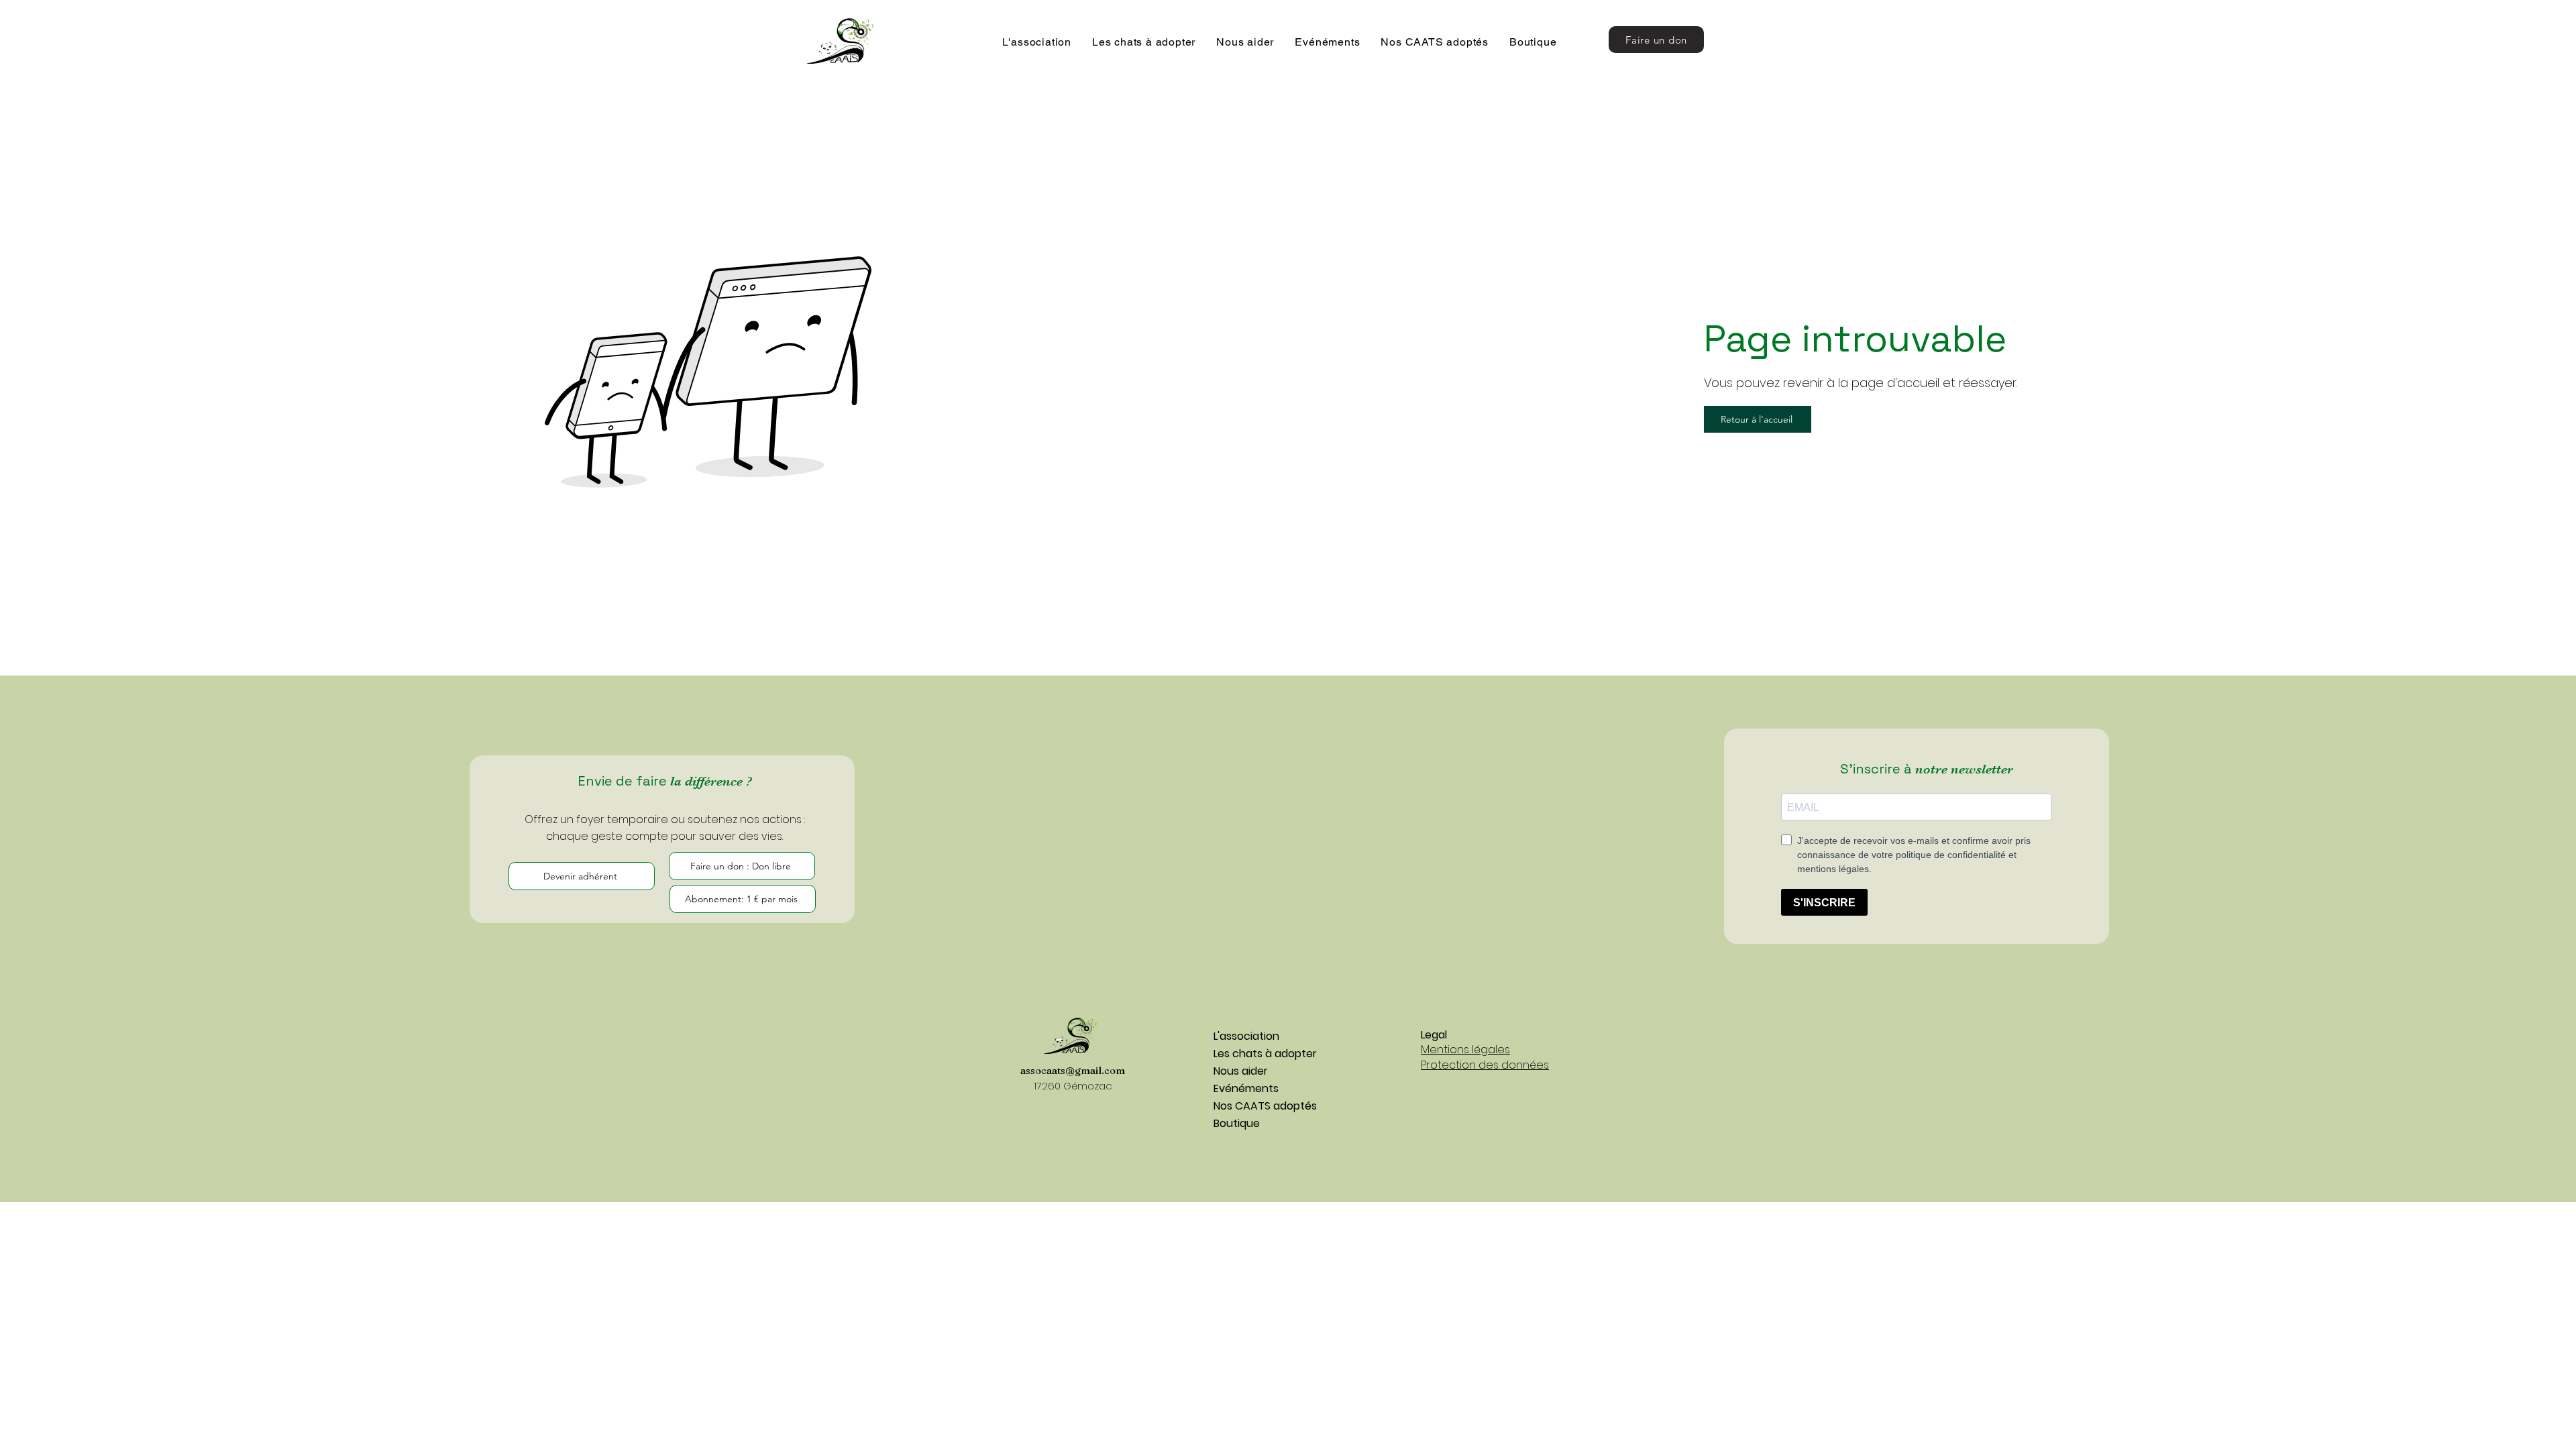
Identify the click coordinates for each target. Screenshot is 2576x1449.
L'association (1246, 1036)
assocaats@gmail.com (1073, 1070)
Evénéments (1246, 1088)
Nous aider (1241, 1071)
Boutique (1237, 1123)
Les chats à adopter (1261, 1054)
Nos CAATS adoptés (1261, 1106)
